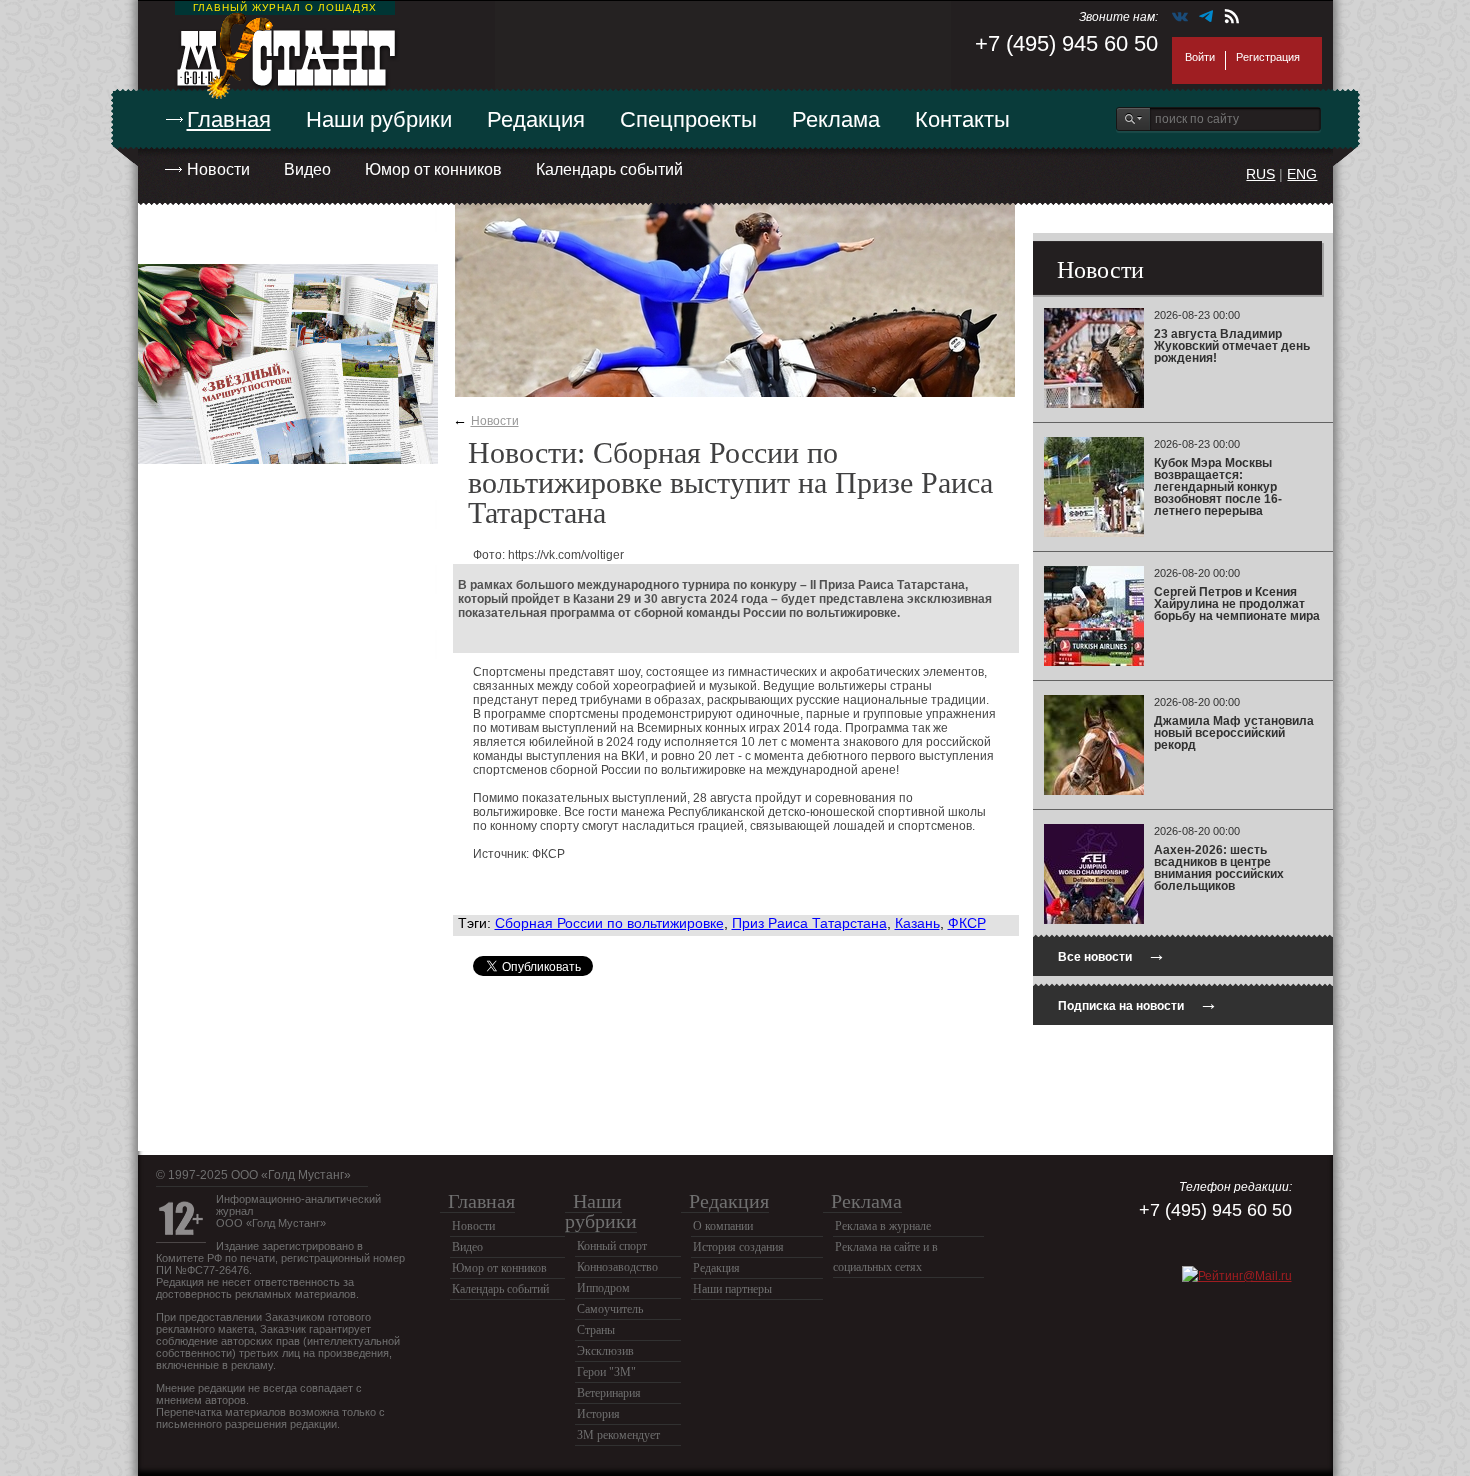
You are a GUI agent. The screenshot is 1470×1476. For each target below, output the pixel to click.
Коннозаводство (617, 1267)
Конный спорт (612, 1246)
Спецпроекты (688, 119)
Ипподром (603, 1288)
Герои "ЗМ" (606, 1372)
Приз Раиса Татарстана (809, 923)
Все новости (1112, 954)
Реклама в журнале (883, 1226)
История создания (738, 1247)
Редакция (536, 119)
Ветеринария (609, 1393)
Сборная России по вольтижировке (609, 923)
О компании (723, 1226)
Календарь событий (609, 169)
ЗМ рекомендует (618, 1435)
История (598, 1414)
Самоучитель (610, 1309)
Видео (307, 169)
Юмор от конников (433, 169)
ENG (1302, 174)
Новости (218, 169)
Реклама (836, 119)
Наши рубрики (379, 119)
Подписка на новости (1138, 1003)
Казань (917, 923)
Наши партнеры (732, 1289)
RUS (1260, 174)
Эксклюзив (605, 1351)
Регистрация (1268, 57)
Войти (1200, 57)
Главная (229, 119)
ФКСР (967, 923)
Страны (596, 1330)
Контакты (962, 119)
